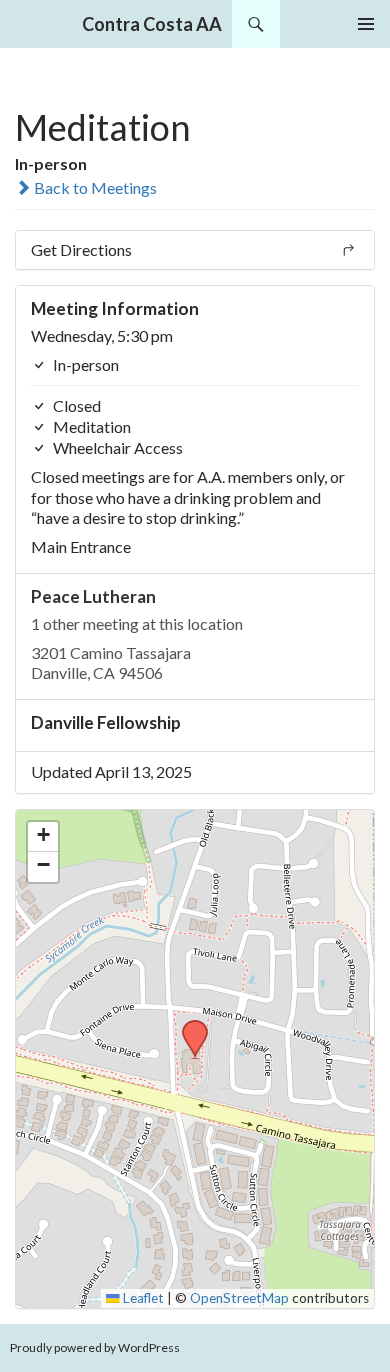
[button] (188, 1026)
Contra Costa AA (152, 24)
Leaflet (142, 1298)
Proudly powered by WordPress (95, 1347)
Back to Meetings (94, 187)
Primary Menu (366, 24)
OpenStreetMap (239, 1298)
